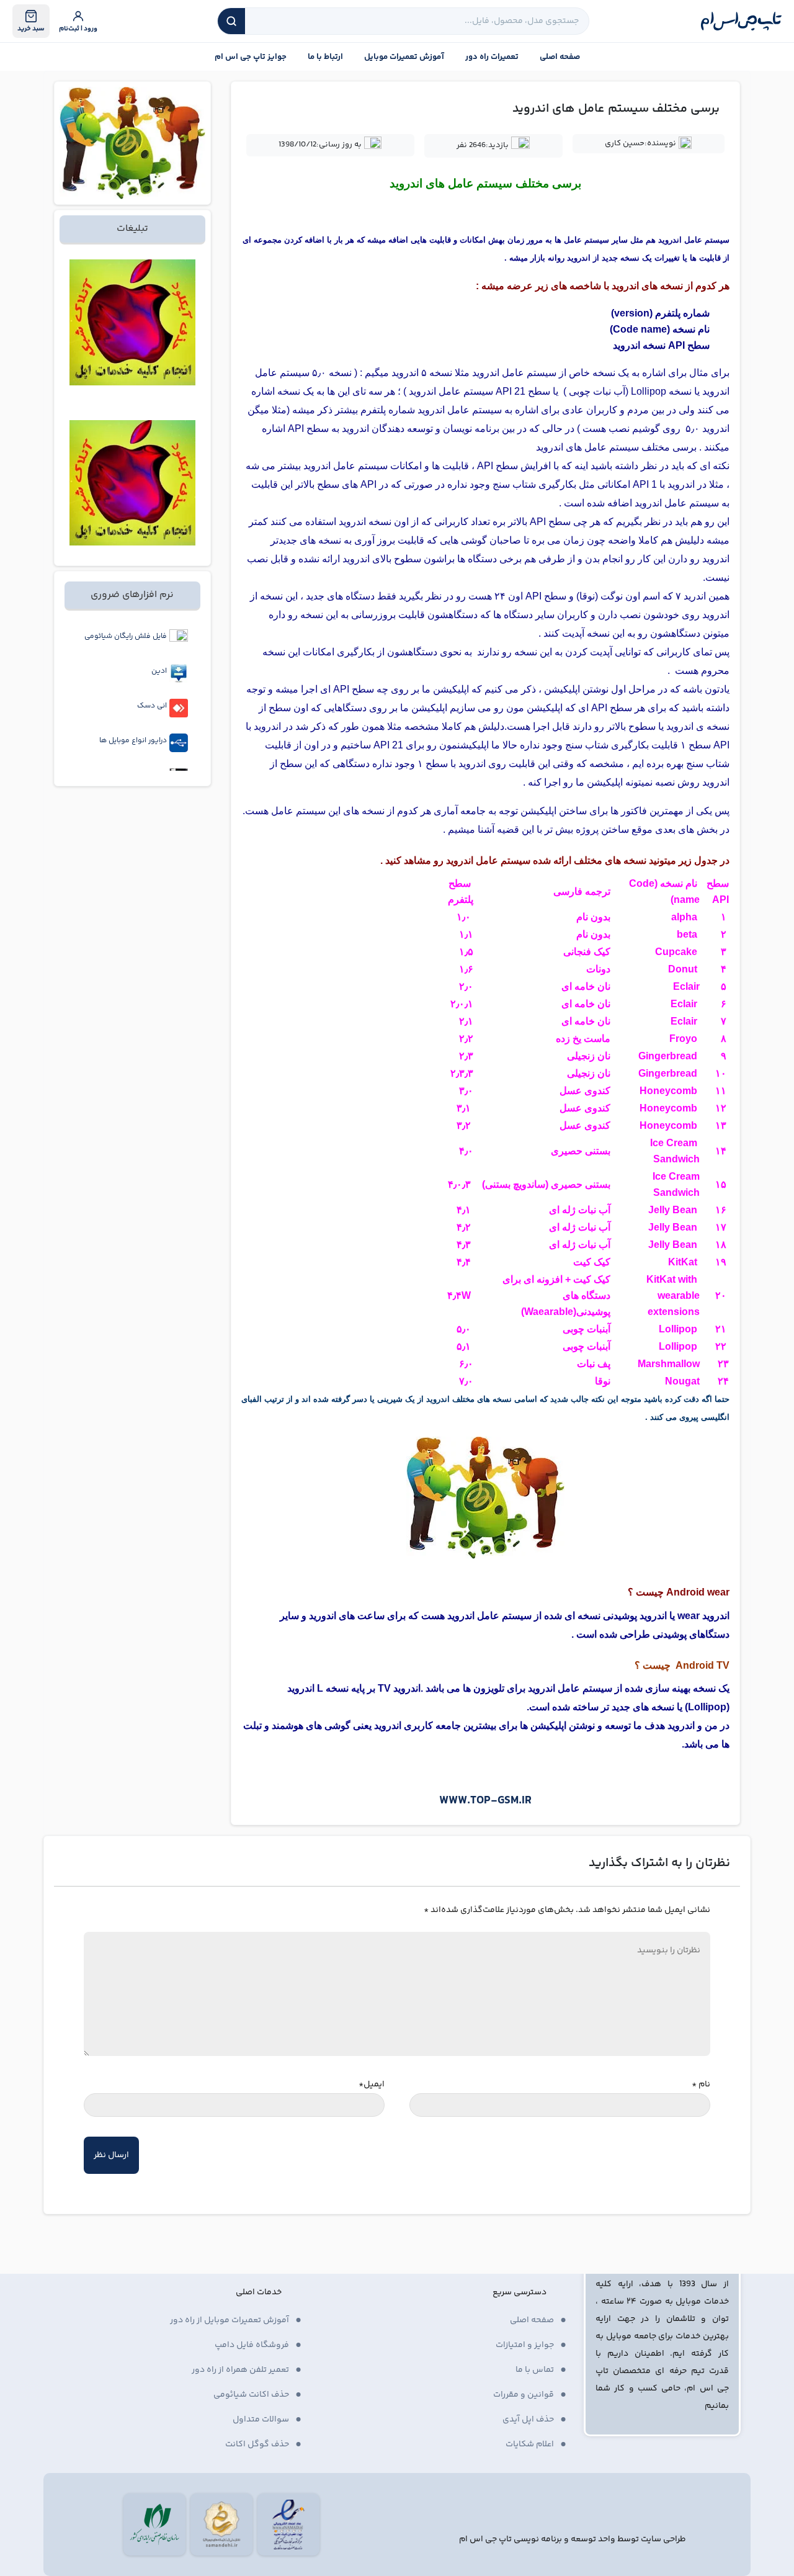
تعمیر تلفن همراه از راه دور (240, 2370)
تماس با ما (535, 2370)
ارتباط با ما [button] (325, 57)
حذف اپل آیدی (528, 2420)
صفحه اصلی (560, 57)
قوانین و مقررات (524, 2395)
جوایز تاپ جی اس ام (251, 57)
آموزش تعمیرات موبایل (404, 57)
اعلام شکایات (530, 2444)
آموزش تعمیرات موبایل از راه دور (230, 2320)
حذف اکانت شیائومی (251, 2395)
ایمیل (372, 2085)
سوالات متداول (261, 2420)
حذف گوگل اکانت (257, 2444)
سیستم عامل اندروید (515, 373)
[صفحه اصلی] (741, 21)
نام (701, 2085)
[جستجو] (231, 21)
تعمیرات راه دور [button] (492, 57)
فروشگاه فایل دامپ (252, 2345)
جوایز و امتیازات (525, 2345)
